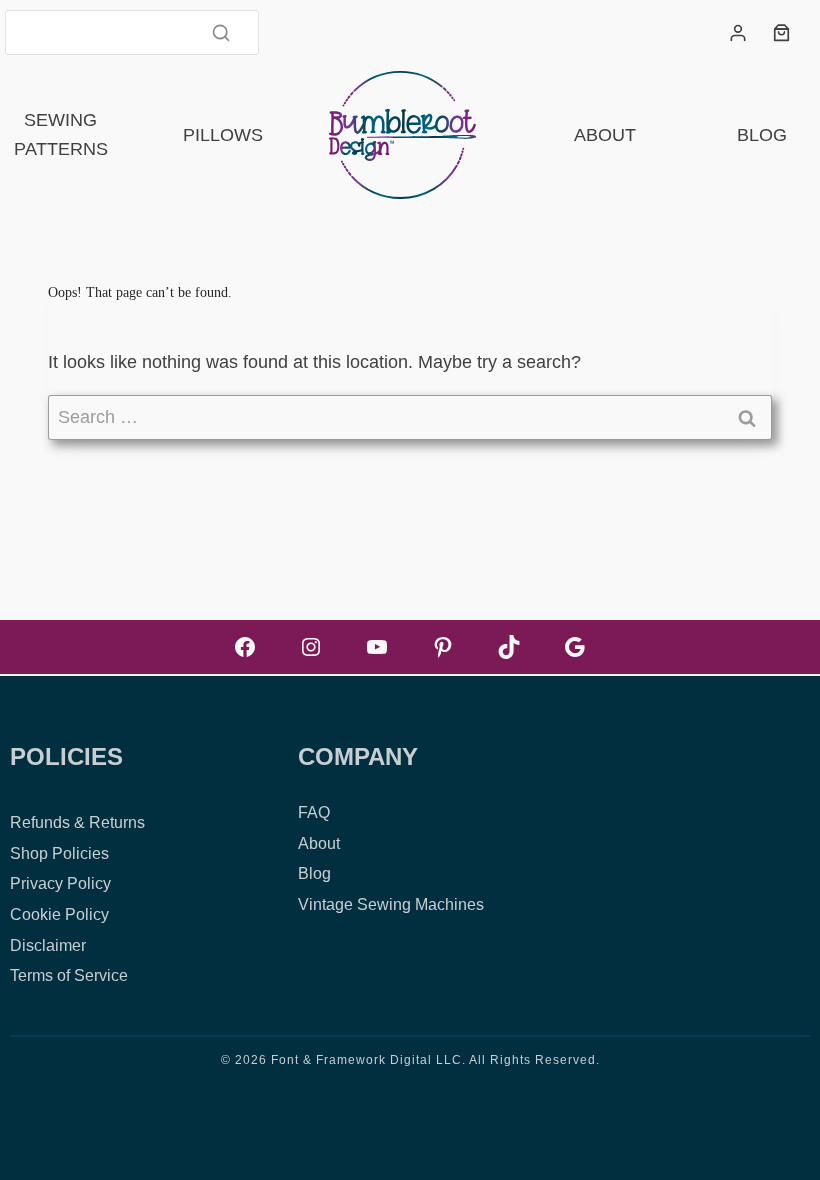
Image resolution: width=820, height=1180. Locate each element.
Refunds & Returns (77, 822)
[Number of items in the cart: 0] (781, 32)
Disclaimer (48, 945)
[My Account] (738, 33)
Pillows (223, 135)
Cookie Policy (59, 914)
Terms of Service (69, 975)
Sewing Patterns (61, 134)
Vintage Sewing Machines (391, 904)
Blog (762, 135)
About (605, 135)
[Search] (221, 32)
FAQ (314, 812)
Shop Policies (59, 853)
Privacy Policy (60, 883)
